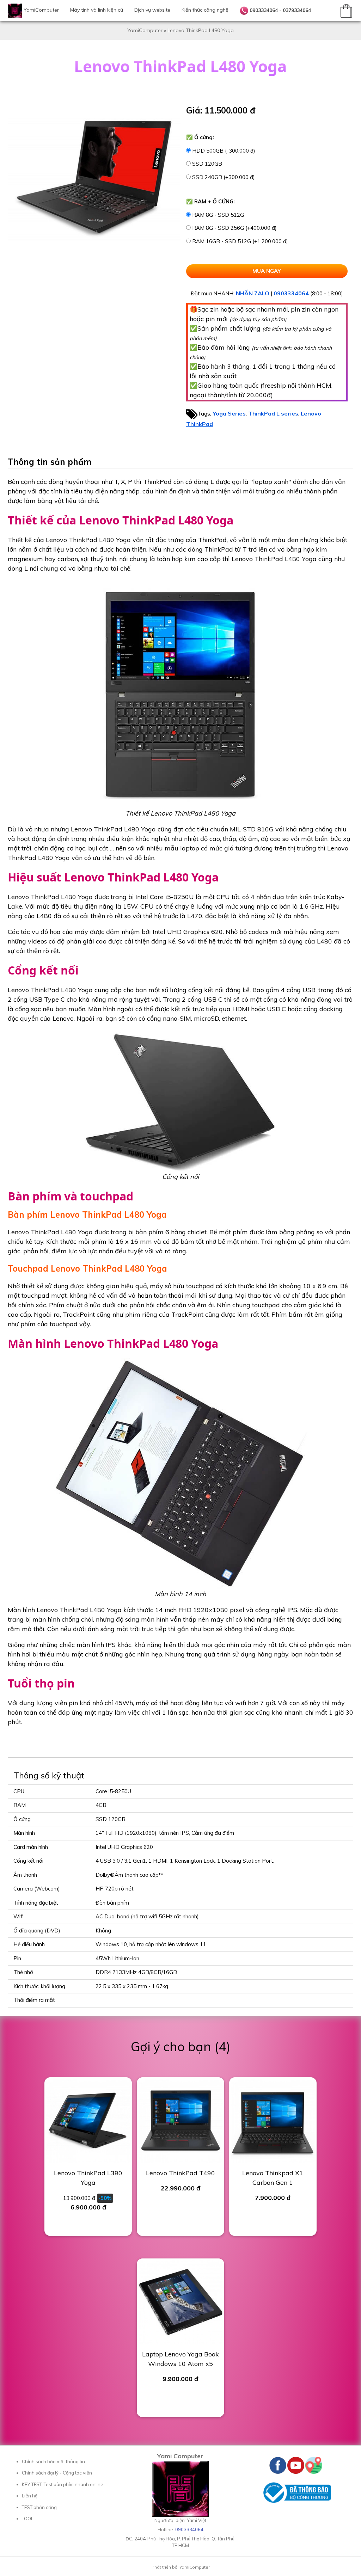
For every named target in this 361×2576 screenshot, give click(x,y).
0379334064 (297, 10)
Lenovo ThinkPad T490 (180, 2173)
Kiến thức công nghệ (205, 10)
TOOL (28, 2519)
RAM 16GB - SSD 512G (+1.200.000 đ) (240, 241)
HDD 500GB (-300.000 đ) (224, 151)
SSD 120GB (207, 164)
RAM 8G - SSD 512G (218, 215)
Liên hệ (30, 2496)
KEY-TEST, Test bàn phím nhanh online (63, 2484)
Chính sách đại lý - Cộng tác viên (57, 2473)
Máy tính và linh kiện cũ (97, 10)
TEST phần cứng (39, 2507)
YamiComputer (41, 10)
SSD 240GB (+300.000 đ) (224, 177)
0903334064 (264, 10)
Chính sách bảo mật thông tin (53, 2461)
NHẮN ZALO (253, 293)
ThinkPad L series (273, 413)
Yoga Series (229, 413)
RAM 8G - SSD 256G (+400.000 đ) (234, 228)
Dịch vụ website (152, 10)
